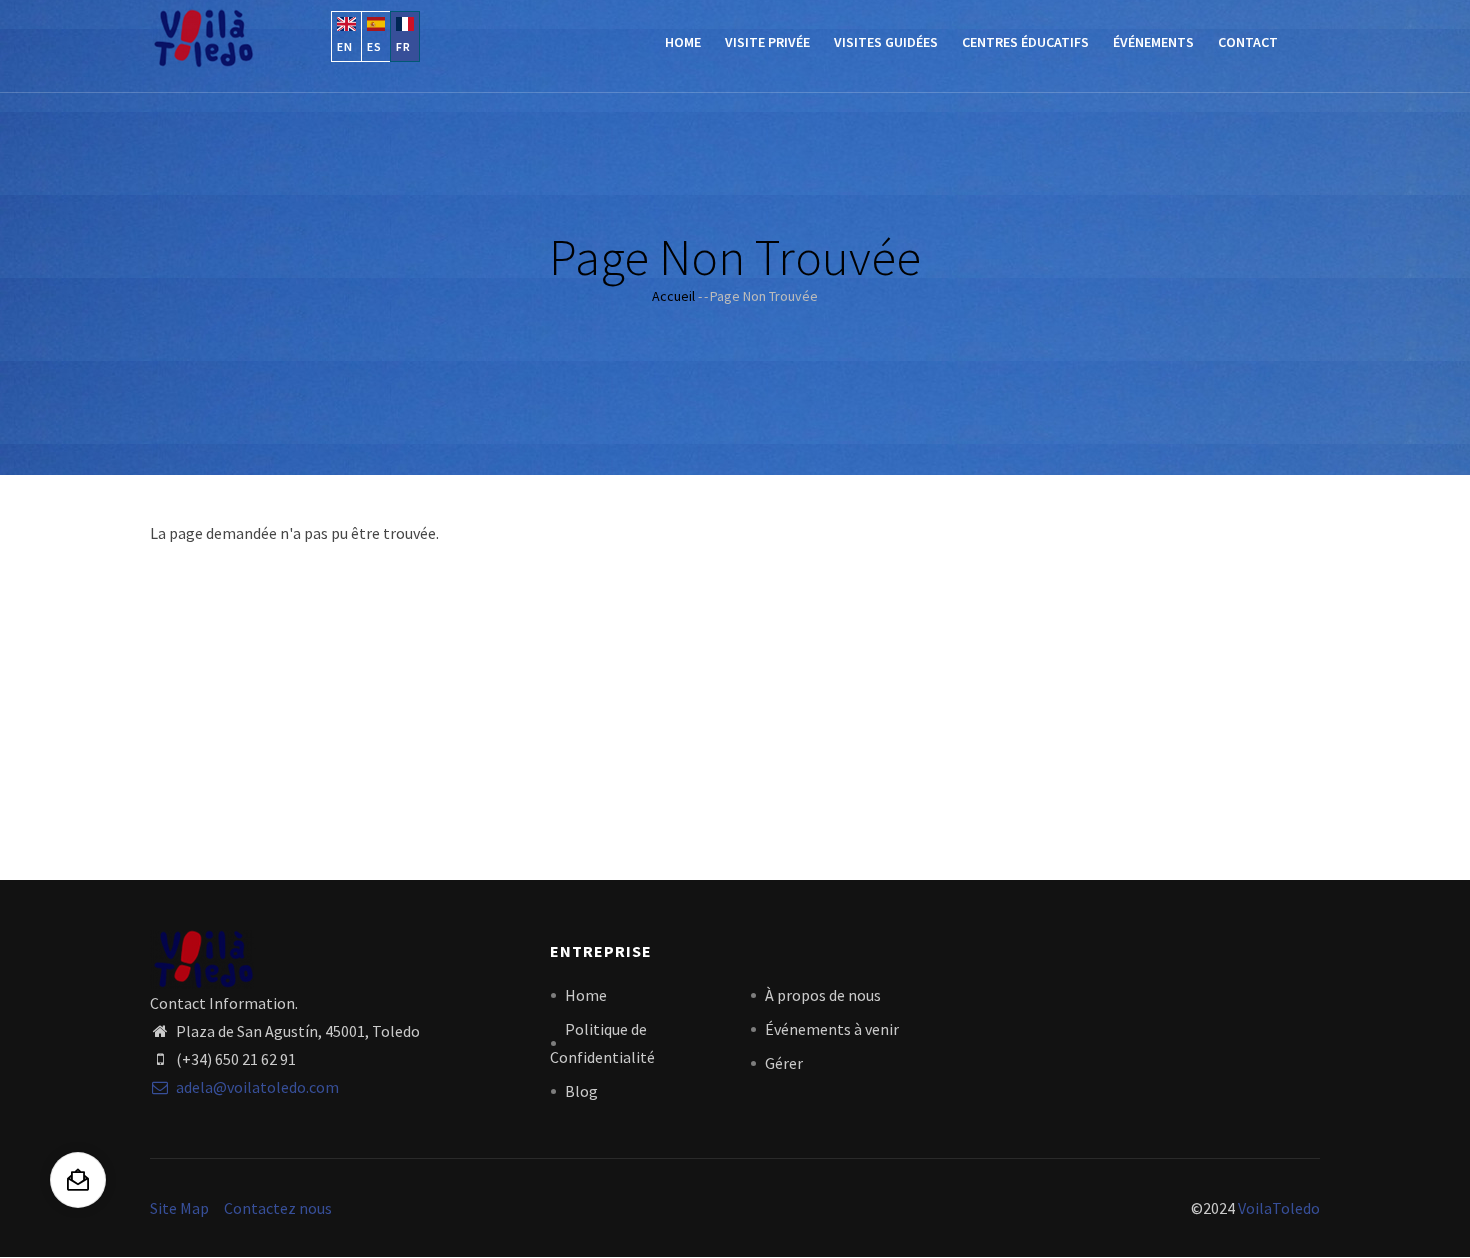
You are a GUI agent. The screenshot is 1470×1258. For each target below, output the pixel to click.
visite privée (767, 42)
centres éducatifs (1025, 42)
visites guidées (886, 42)
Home (683, 42)
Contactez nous (278, 1208)
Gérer (784, 1063)
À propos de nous (823, 995)
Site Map (179, 1208)
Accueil (673, 296)
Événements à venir (832, 1029)
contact (1248, 42)
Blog (581, 1091)
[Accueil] (203, 38)
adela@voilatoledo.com (256, 1087)
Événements (1153, 42)
